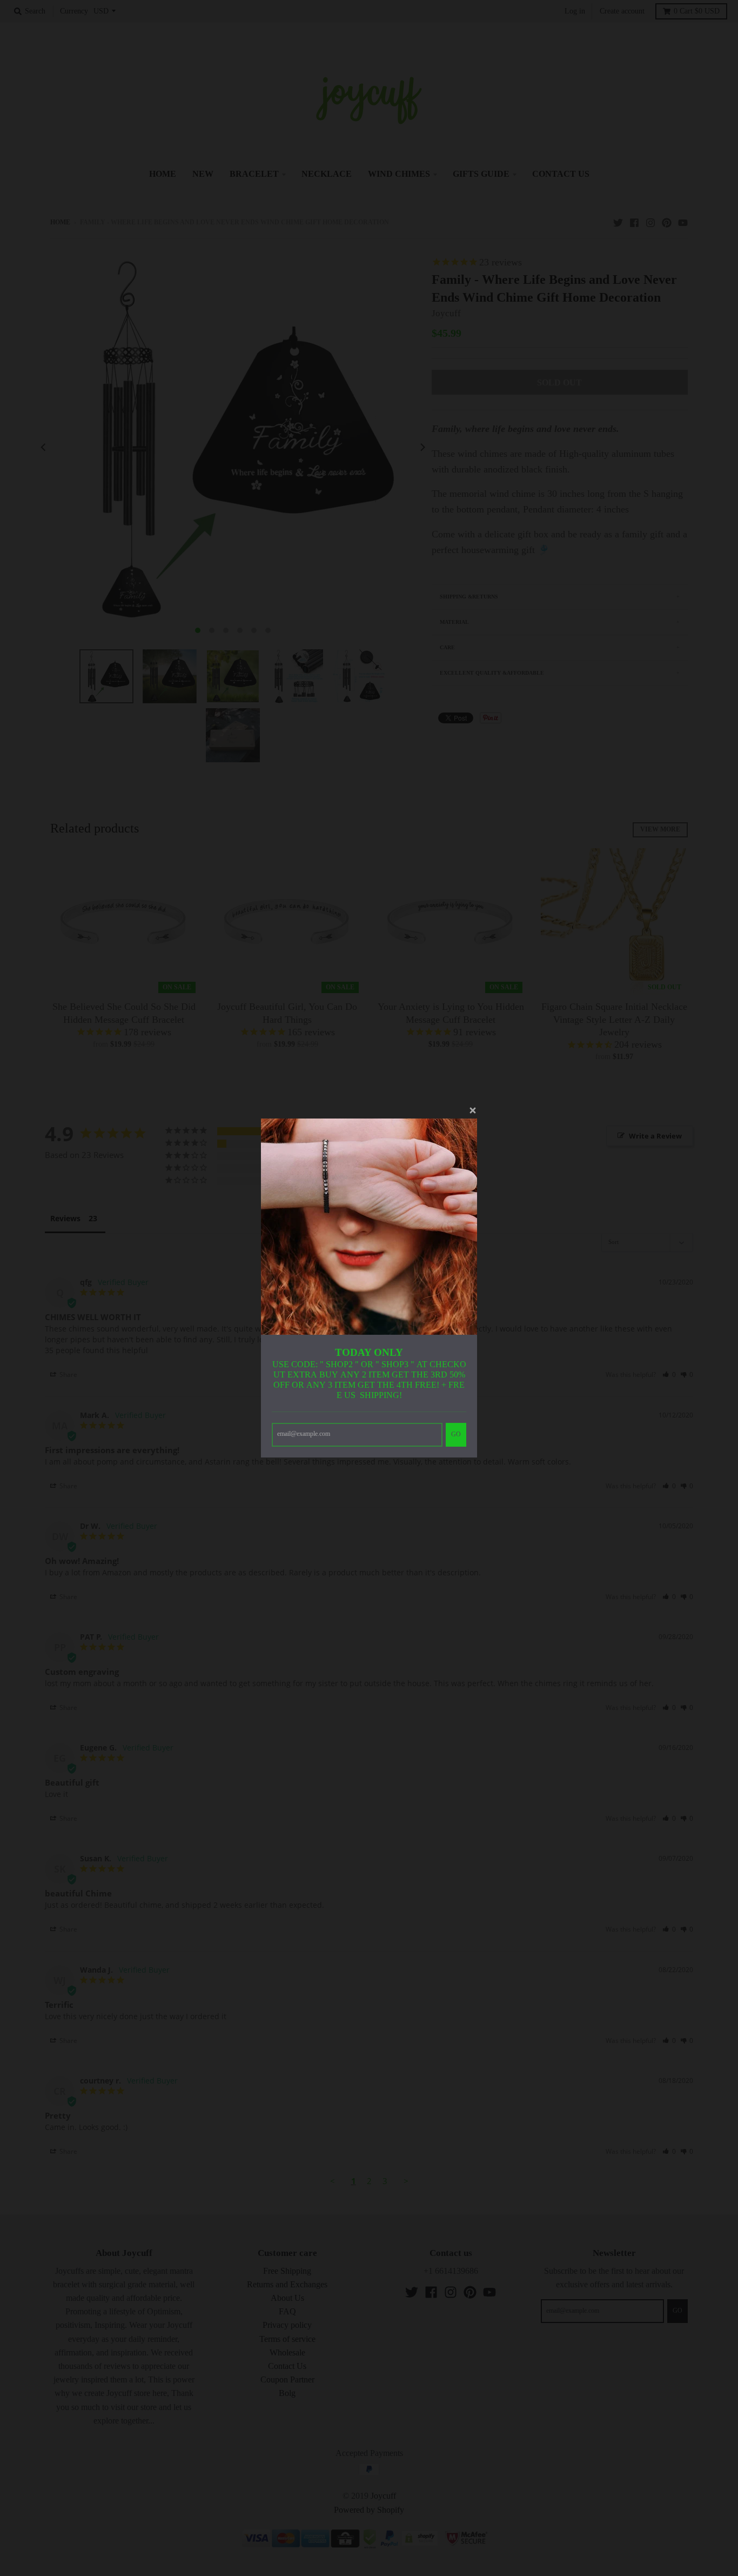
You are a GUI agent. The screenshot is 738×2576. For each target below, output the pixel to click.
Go (456, 1434)
